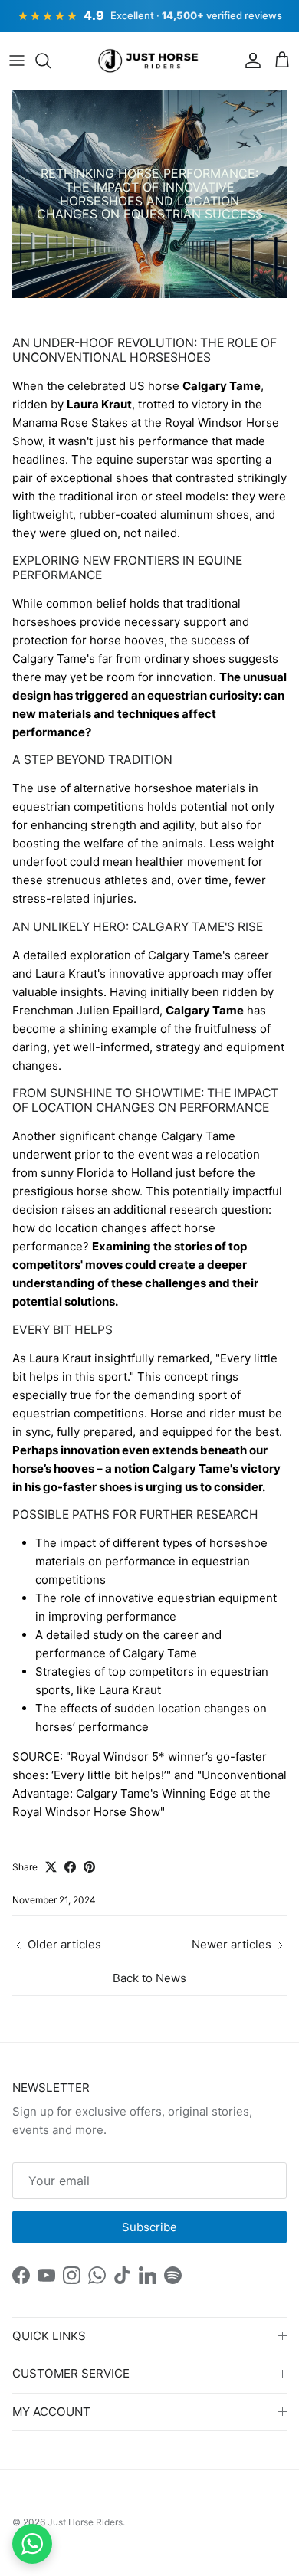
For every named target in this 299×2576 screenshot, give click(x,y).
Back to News (149, 1978)
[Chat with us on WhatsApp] (32, 2544)
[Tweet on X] (51, 1867)
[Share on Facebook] (70, 1867)
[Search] (51, 61)
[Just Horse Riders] (150, 61)
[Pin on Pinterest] (89, 1867)
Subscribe (149, 2227)
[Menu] (17, 61)
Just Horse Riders (85, 2522)
